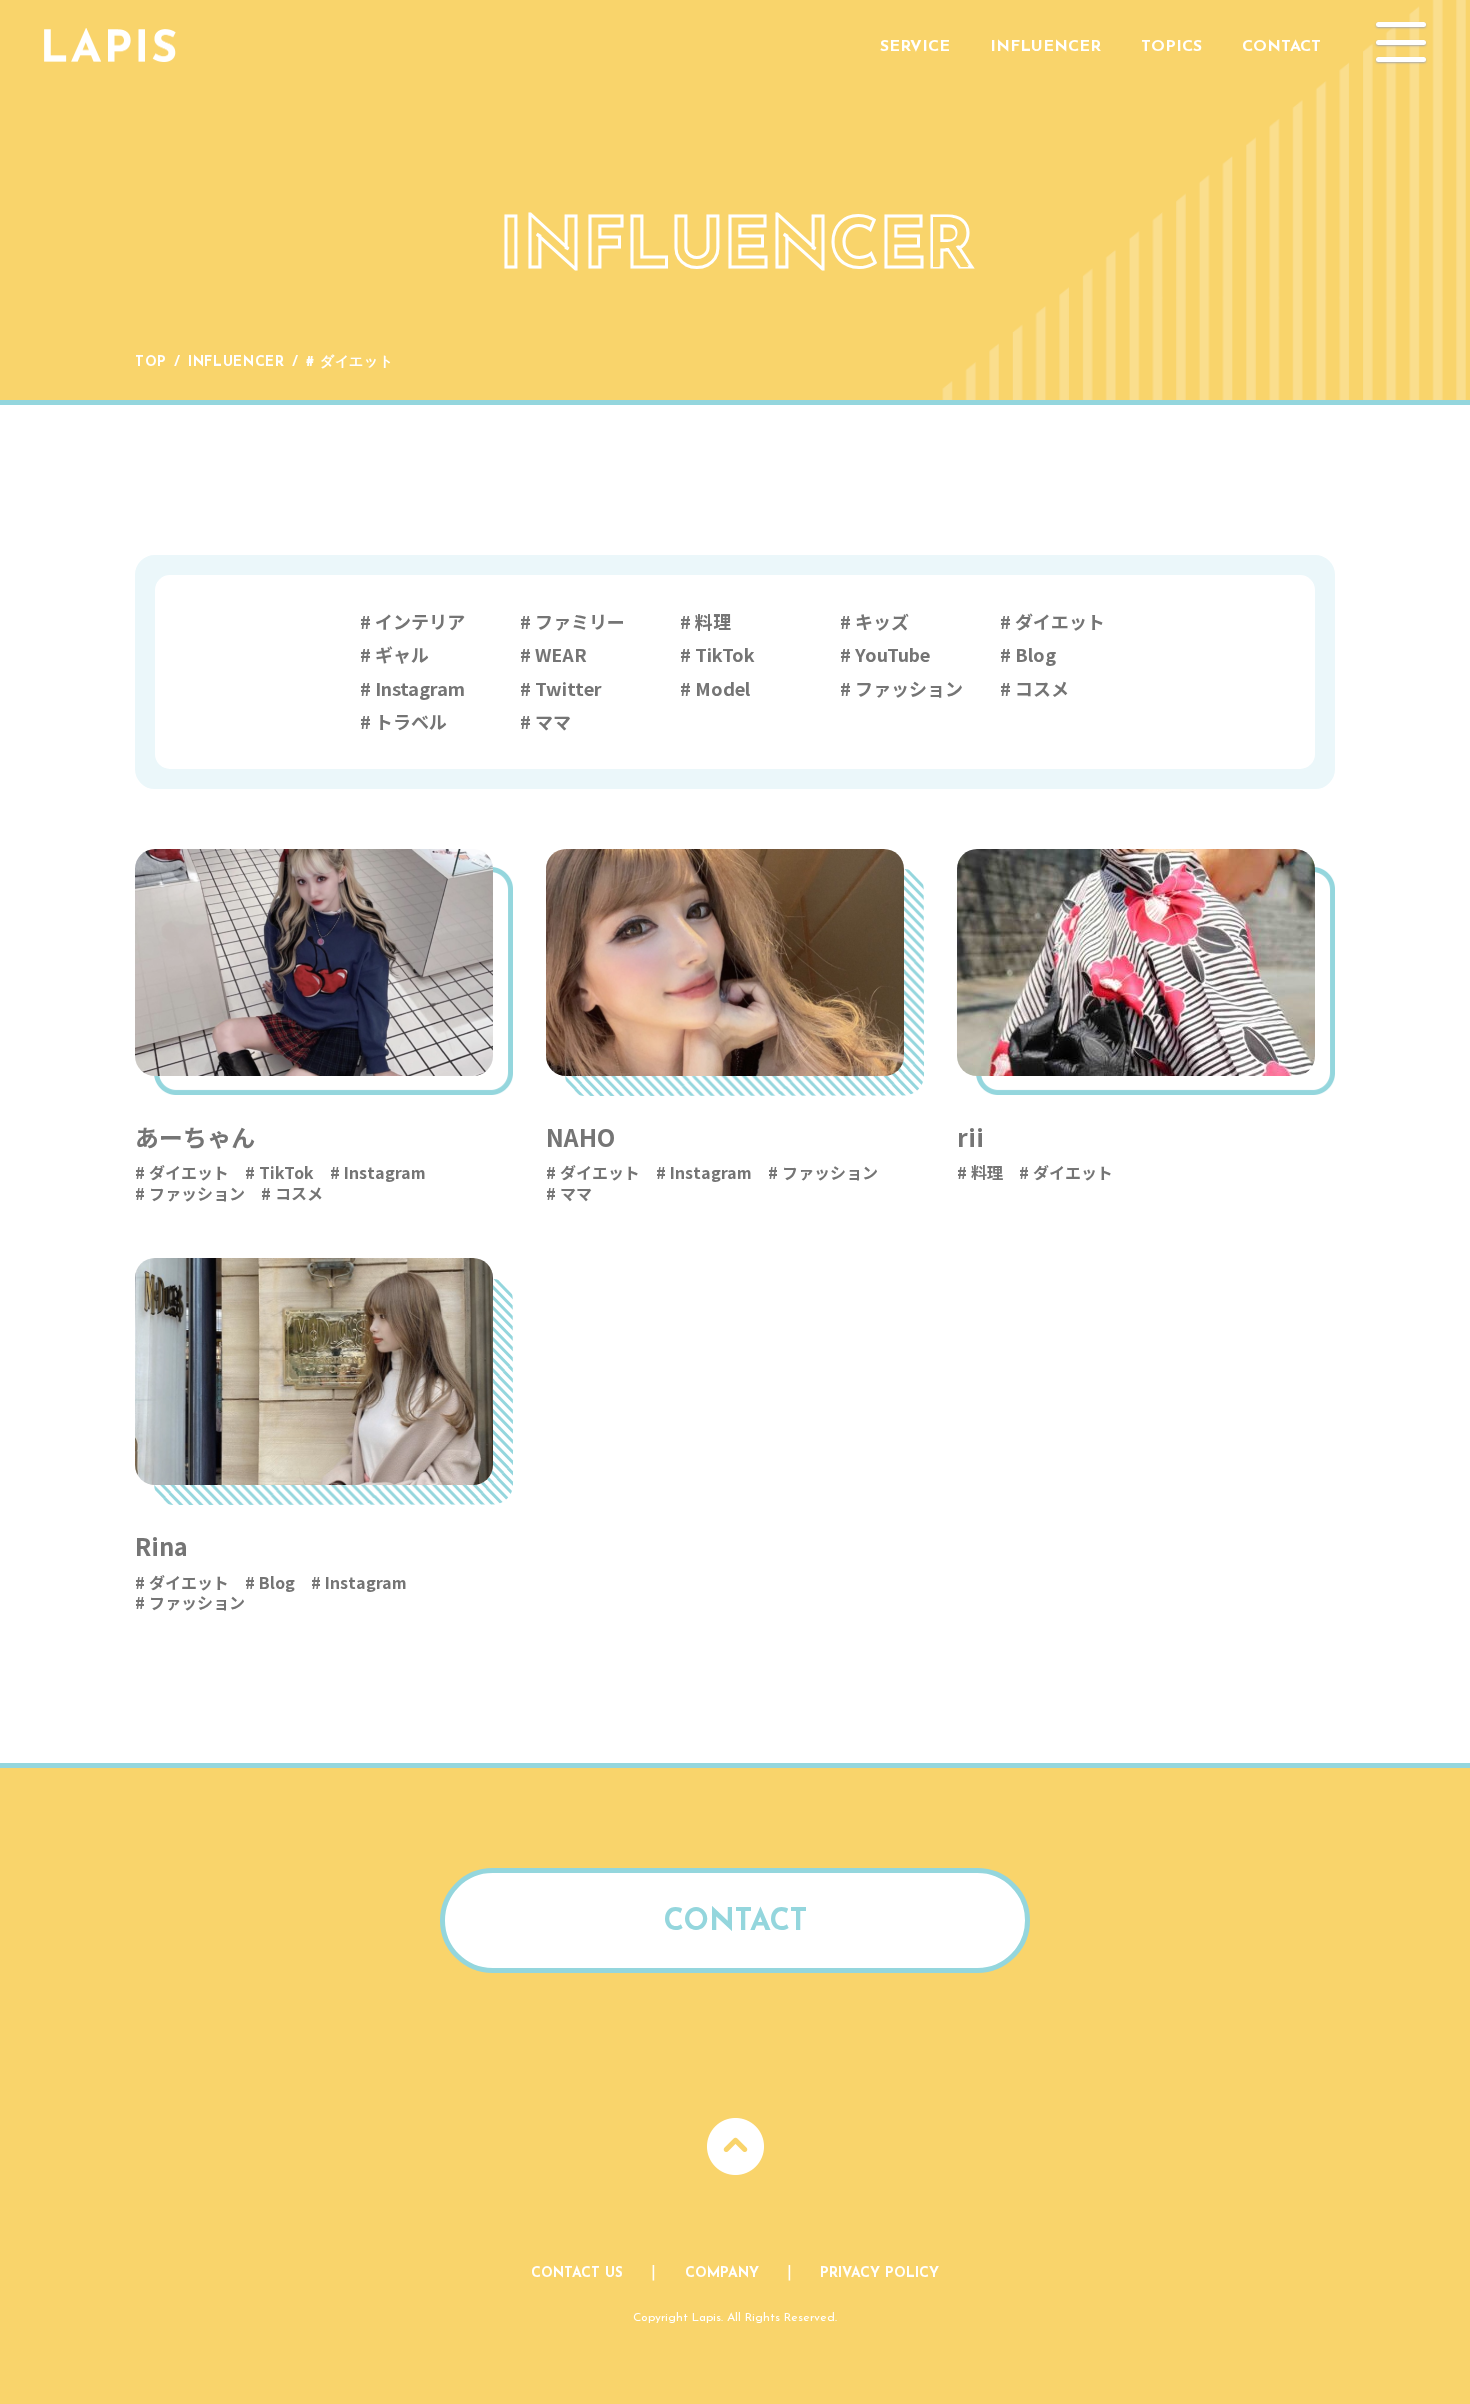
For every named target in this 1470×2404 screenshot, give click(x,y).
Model (722, 688)
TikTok (725, 654)
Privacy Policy (879, 2273)
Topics (1171, 47)
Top (151, 362)
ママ (553, 721)
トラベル (411, 721)
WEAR (561, 654)
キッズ (882, 621)
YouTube (892, 654)
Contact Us (577, 2273)
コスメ (1042, 688)
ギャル (402, 654)
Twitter (568, 688)
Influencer (1045, 47)
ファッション (909, 688)
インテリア (420, 621)
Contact (1281, 47)
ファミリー (580, 621)
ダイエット (1060, 621)
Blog (1035, 654)
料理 (713, 621)
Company (722, 2273)
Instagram (420, 688)
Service (915, 47)
